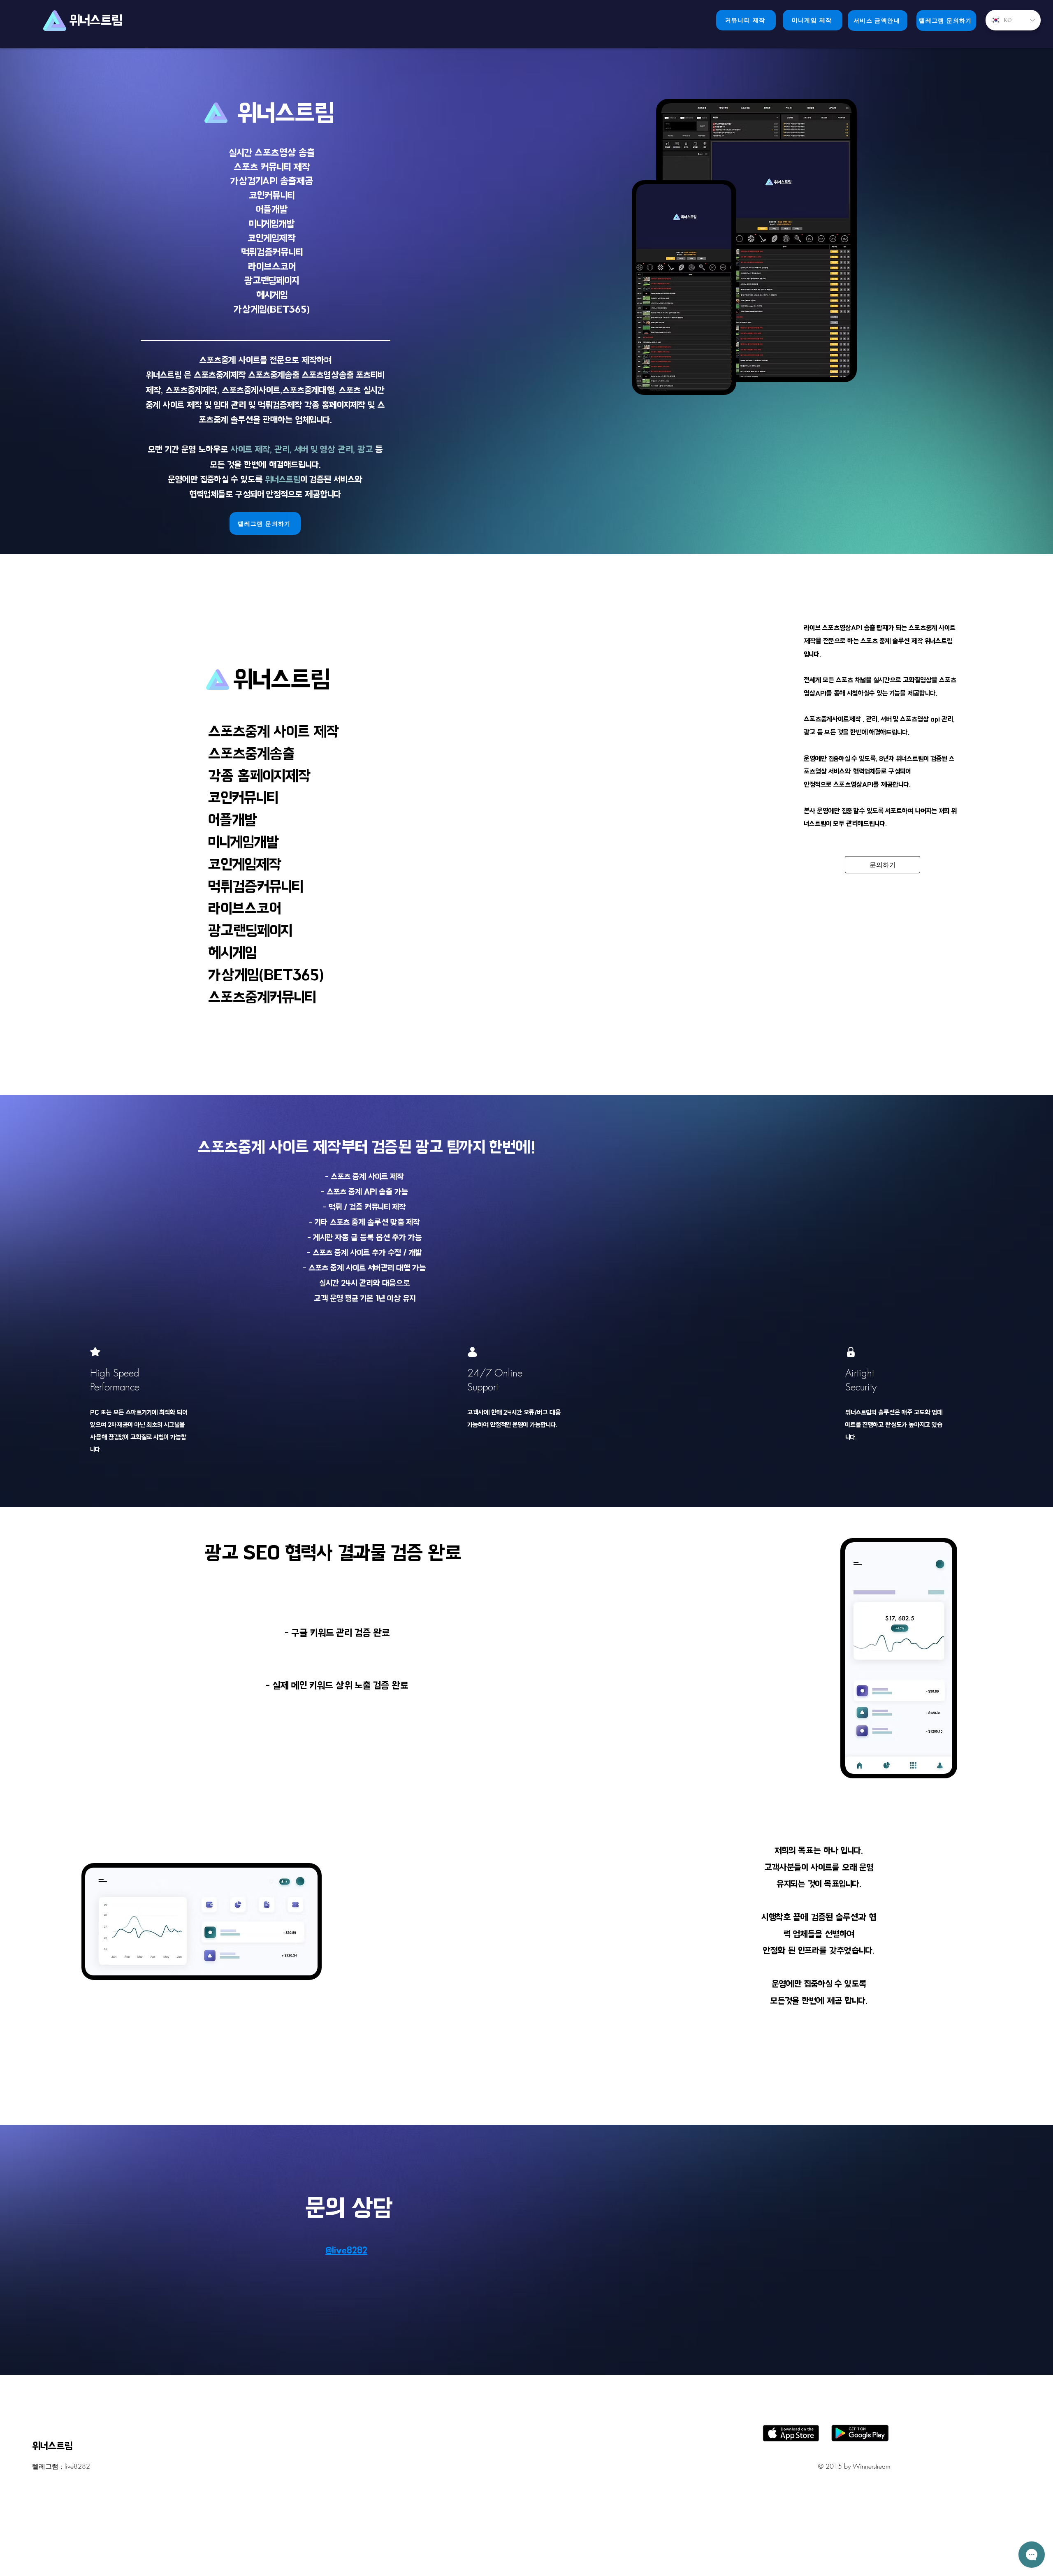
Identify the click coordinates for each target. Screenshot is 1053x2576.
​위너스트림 (97, 20)
